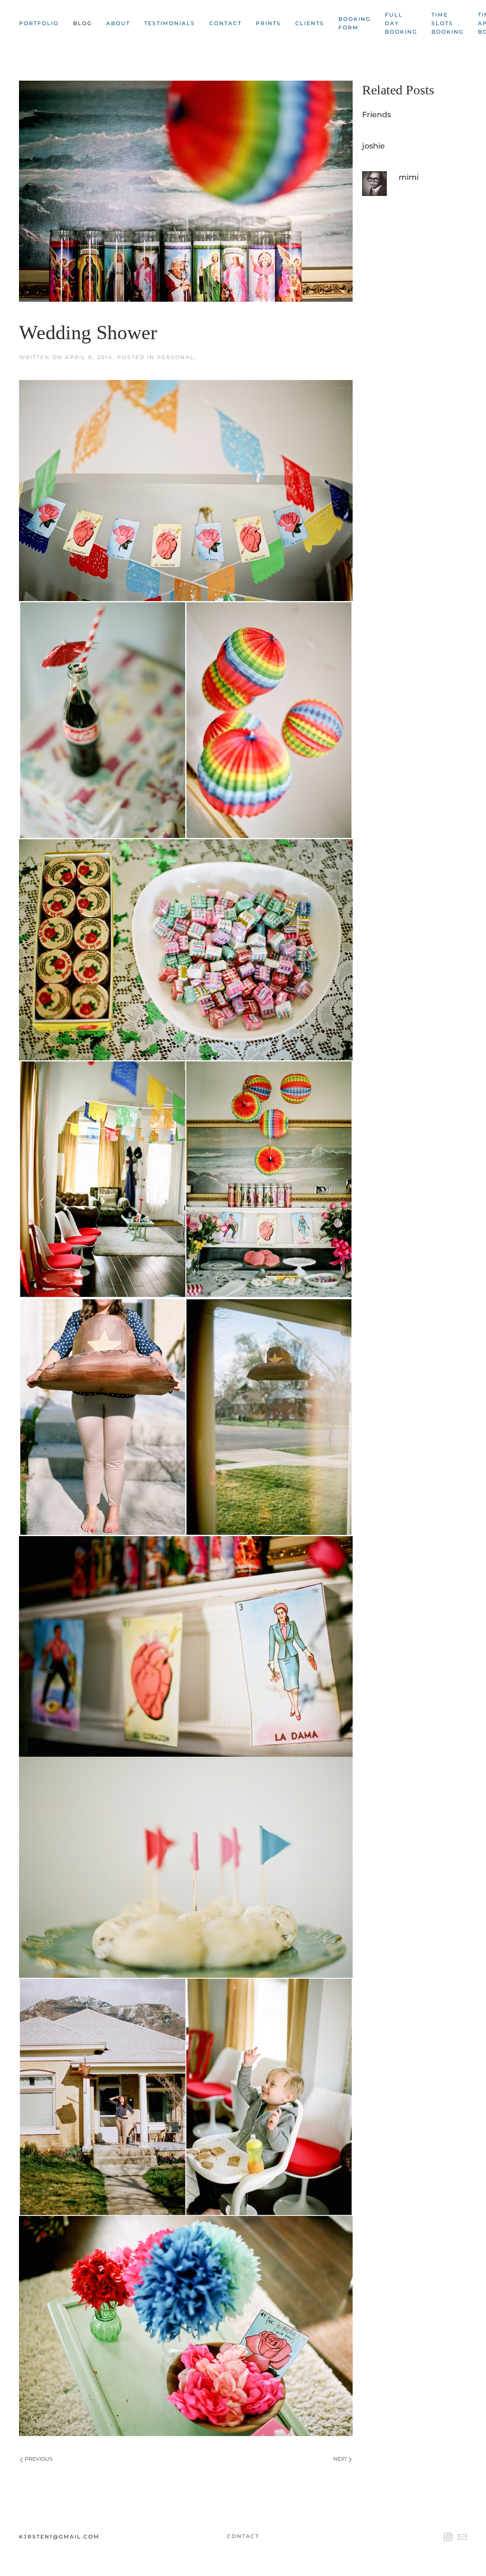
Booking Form (355, 23)
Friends (377, 115)
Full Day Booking (401, 23)
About (118, 23)
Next (341, 2459)
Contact (225, 23)
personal (176, 357)
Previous (38, 2459)
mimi (409, 177)
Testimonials (170, 23)
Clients (310, 23)
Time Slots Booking (448, 23)
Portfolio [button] (39, 23)
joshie (374, 146)
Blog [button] (83, 23)
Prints (268, 23)
